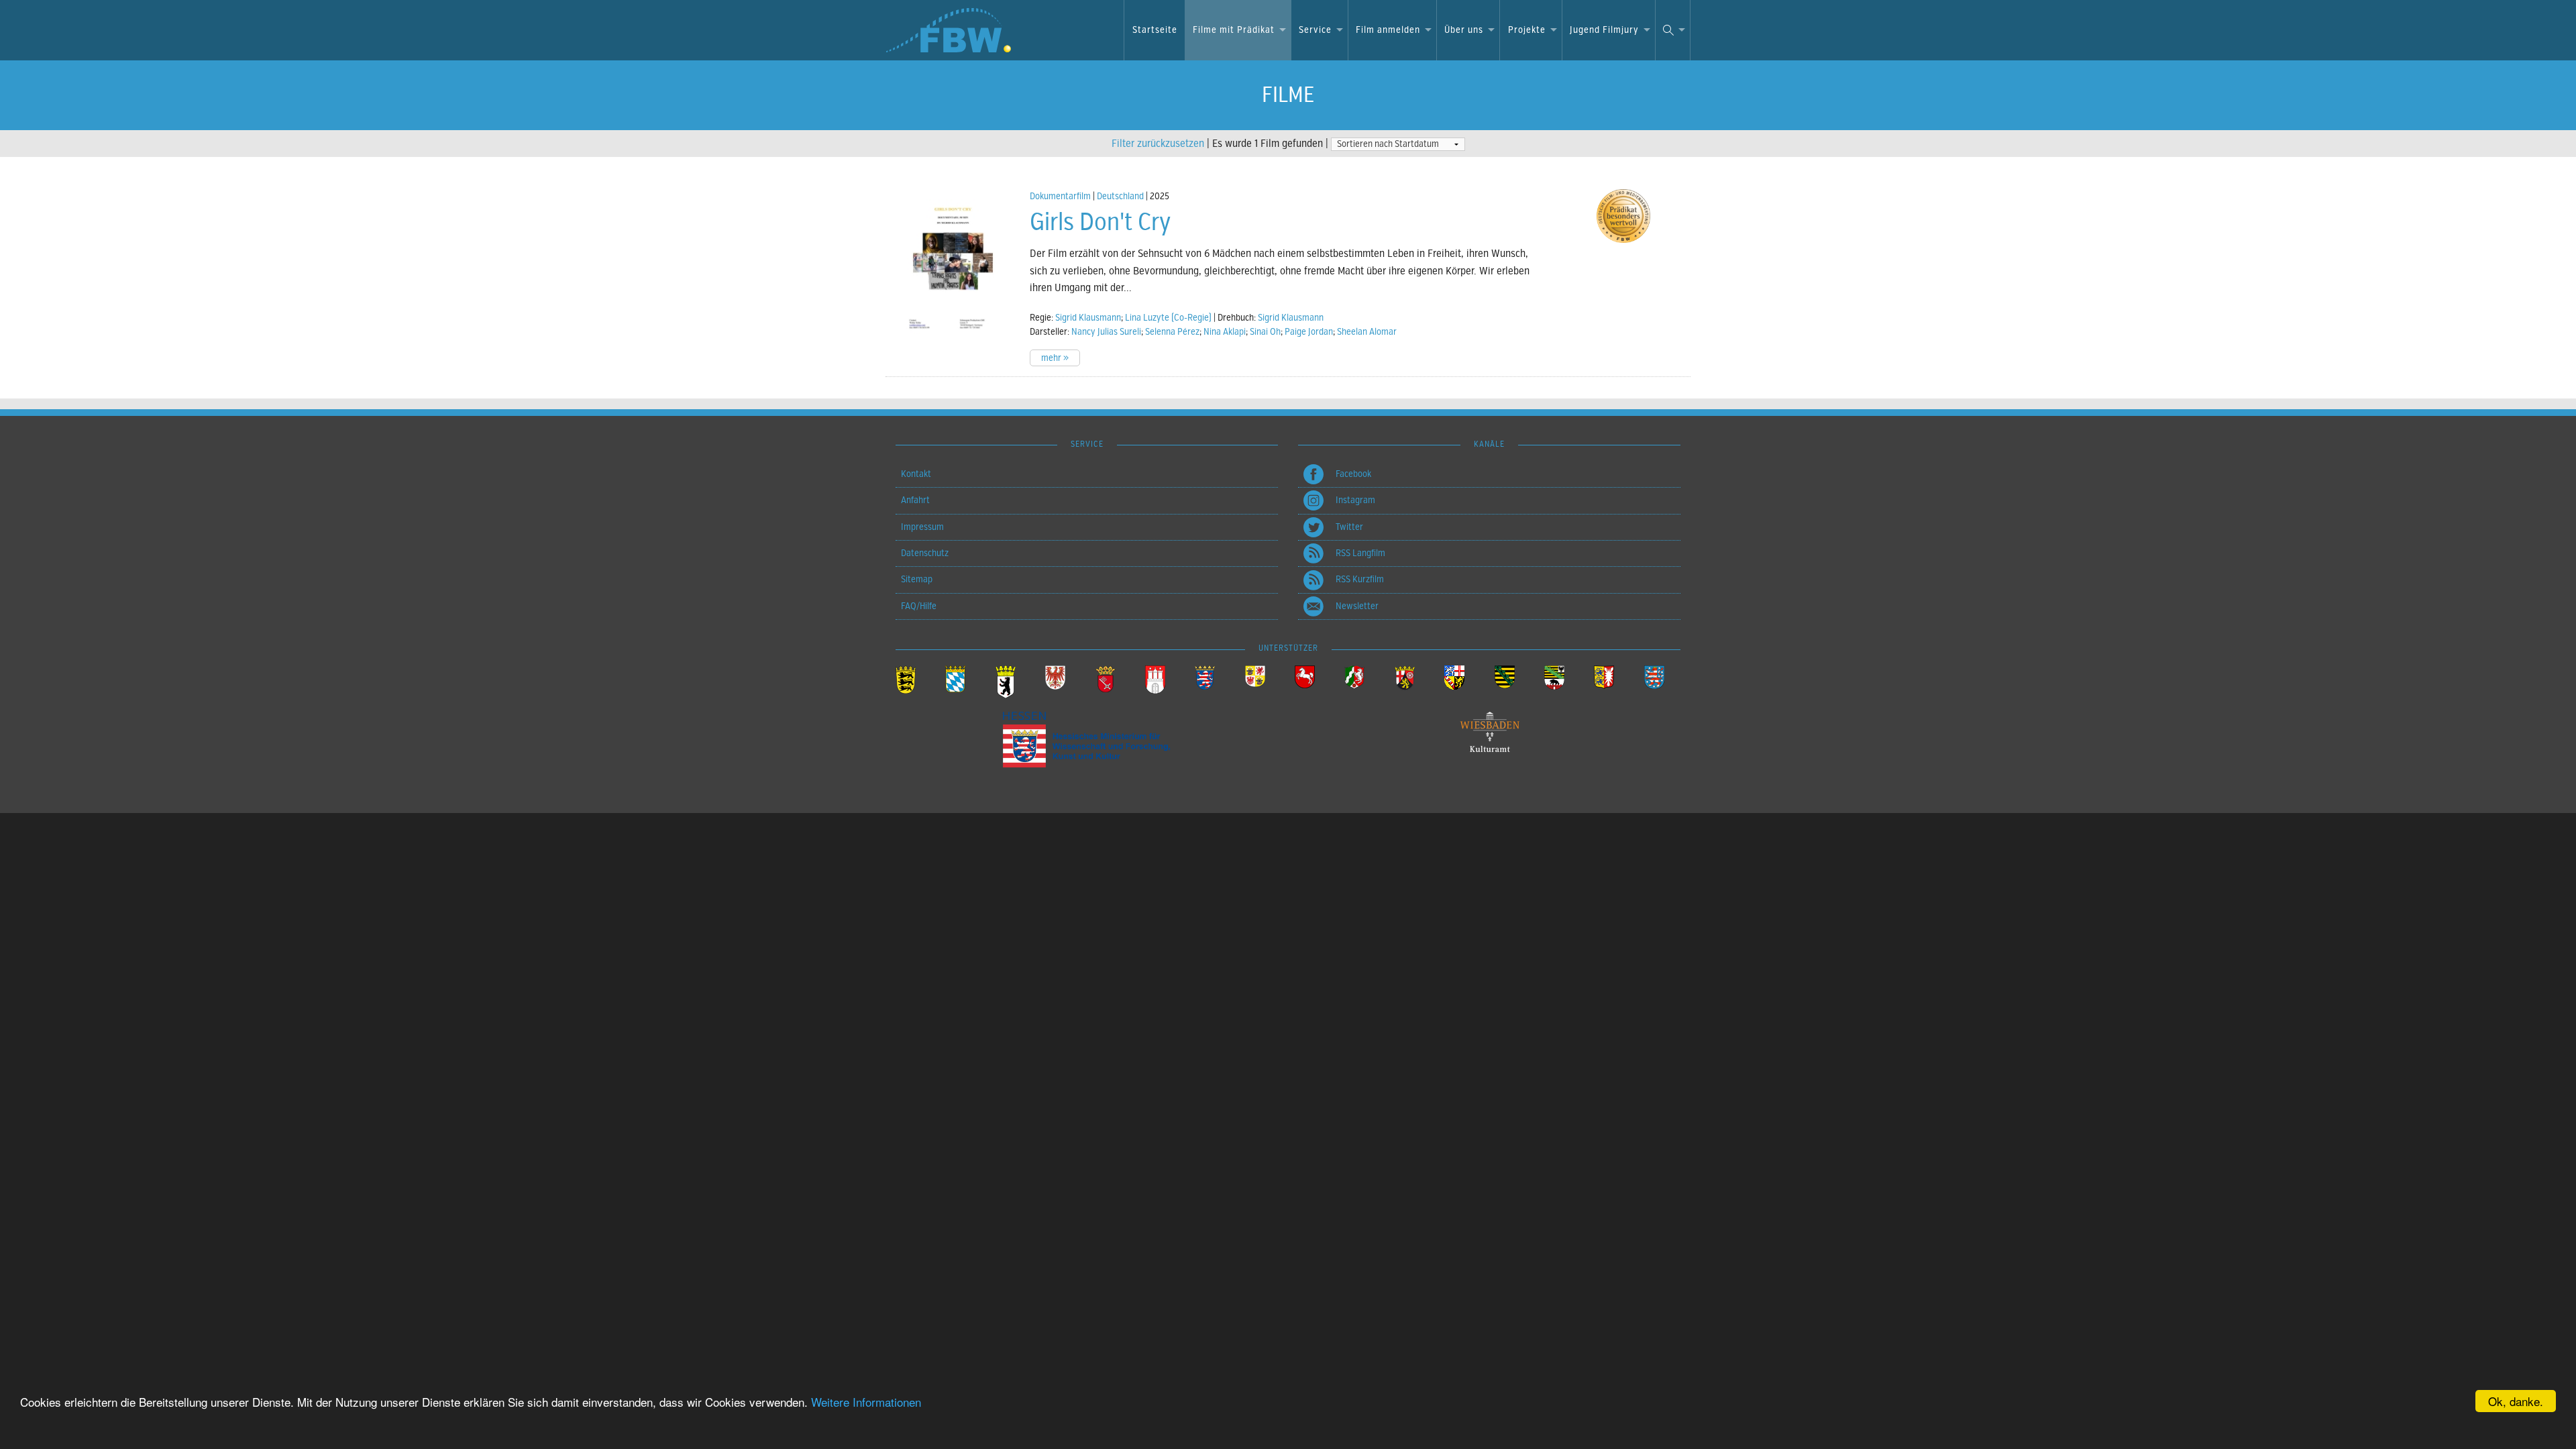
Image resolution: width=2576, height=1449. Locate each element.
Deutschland (1120, 196)
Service (1315, 30)
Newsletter (1357, 606)
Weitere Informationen (866, 1402)
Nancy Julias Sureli (1106, 332)
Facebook (1353, 474)
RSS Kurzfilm (1360, 579)
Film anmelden (1388, 30)
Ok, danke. (2516, 1401)
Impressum (922, 527)
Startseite (1155, 30)
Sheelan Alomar (1367, 332)
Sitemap (917, 579)
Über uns (1464, 30)
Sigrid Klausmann (1088, 318)
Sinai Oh (1265, 332)
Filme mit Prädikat (1234, 30)
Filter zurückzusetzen (1158, 144)
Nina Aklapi (1225, 332)
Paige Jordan (1309, 332)
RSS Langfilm (1360, 553)
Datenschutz (925, 553)
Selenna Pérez (1172, 332)
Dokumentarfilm (1060, 196)
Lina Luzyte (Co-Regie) (1168, 318)
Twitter (1349, 527)
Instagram (1355, 500)
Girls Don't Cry (1100, 222)
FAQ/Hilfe (919, 606)
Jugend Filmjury (1604, 30)
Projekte (1527, 30)
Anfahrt (915, 500)
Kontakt (916, 474)
